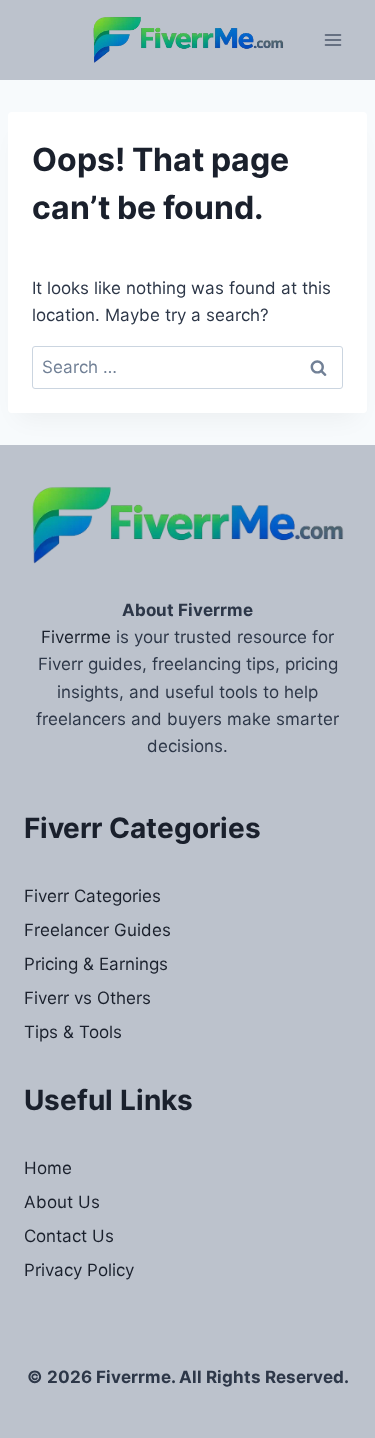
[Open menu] (332, 39)
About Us (62, 1202)
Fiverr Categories (92, 896)
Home (48, 1168)
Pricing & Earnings (96, 964)
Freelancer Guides (97, 930)
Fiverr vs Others (87, 998)
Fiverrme (76, 637)
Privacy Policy (79, 1270)
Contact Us (69, 1236)
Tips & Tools (73, 1032)
